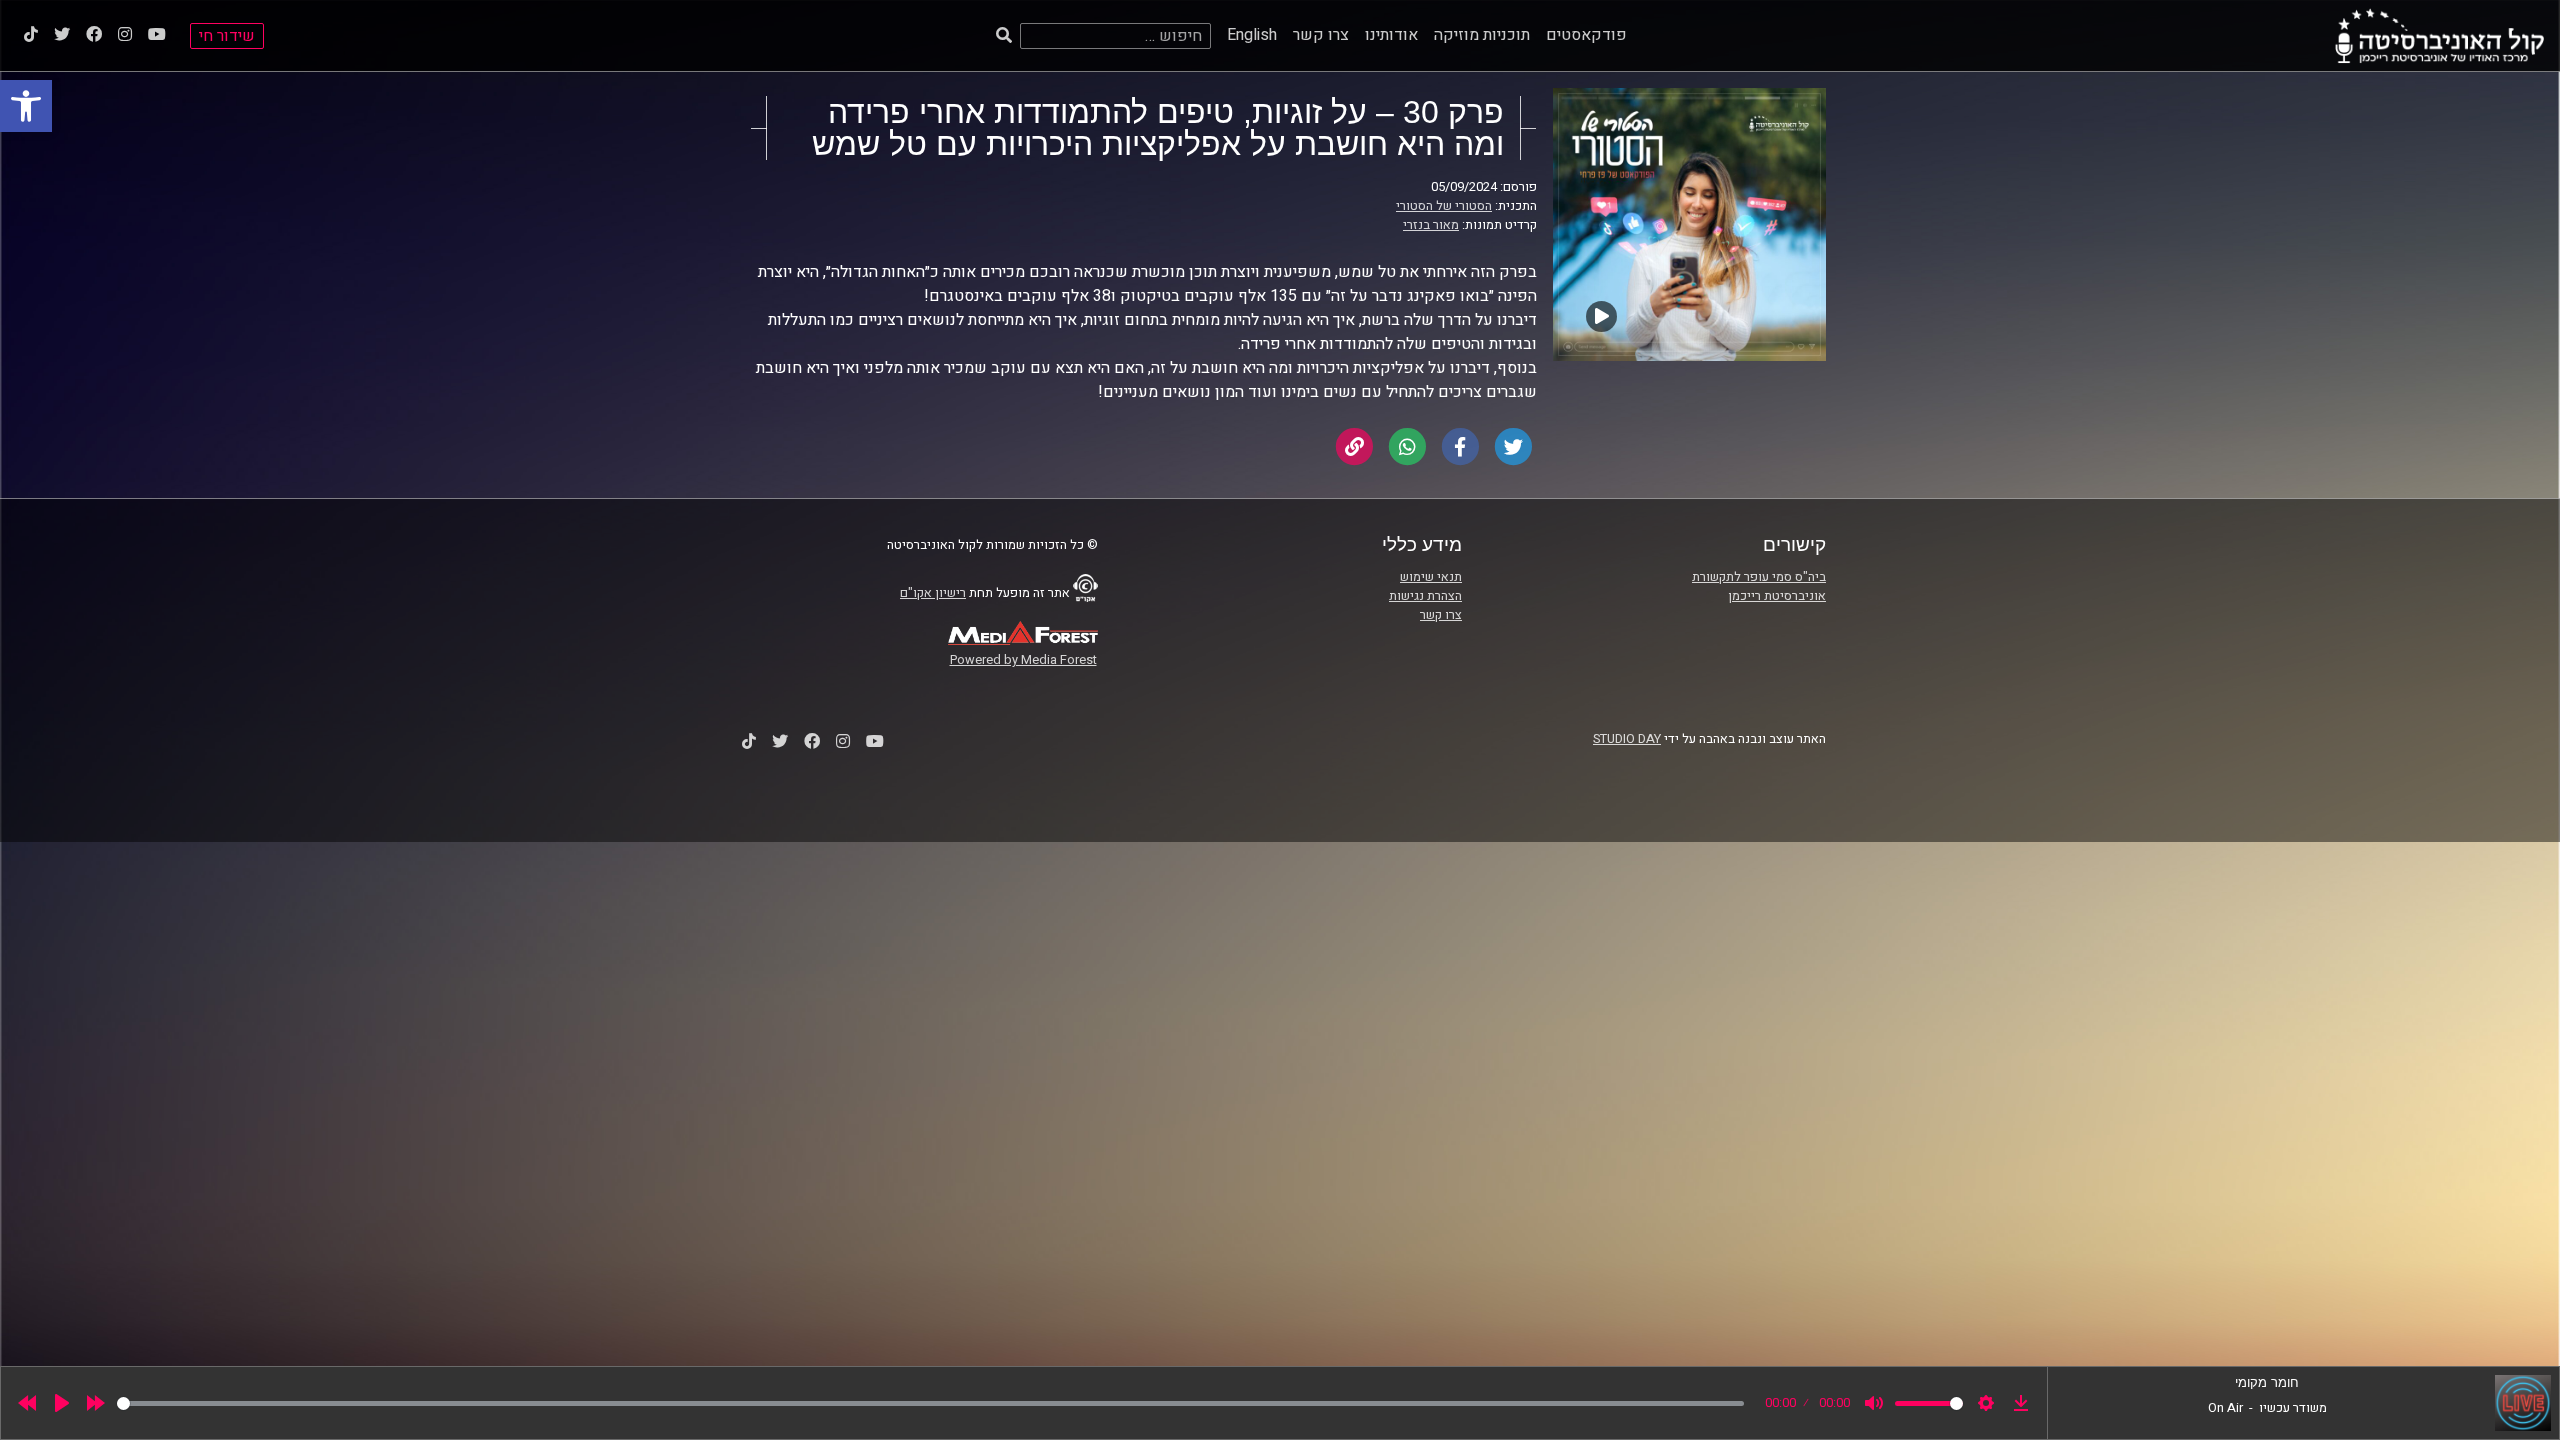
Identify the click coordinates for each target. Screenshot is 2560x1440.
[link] (26, 106)
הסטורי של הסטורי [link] (1444, 206)
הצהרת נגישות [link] (1425, 596)
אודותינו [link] (1391, 35)
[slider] (930, 1403)
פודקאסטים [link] (1586, 35)
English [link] (1252, 35)
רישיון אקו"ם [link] (933, 593)
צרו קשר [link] (1321, 35)
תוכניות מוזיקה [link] (1482, 35)
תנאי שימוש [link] (1431, 577)
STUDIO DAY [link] (1627, 739)
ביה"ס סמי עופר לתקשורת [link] (1759, 577)
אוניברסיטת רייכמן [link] (1777, 596)
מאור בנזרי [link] (1431, 225)
